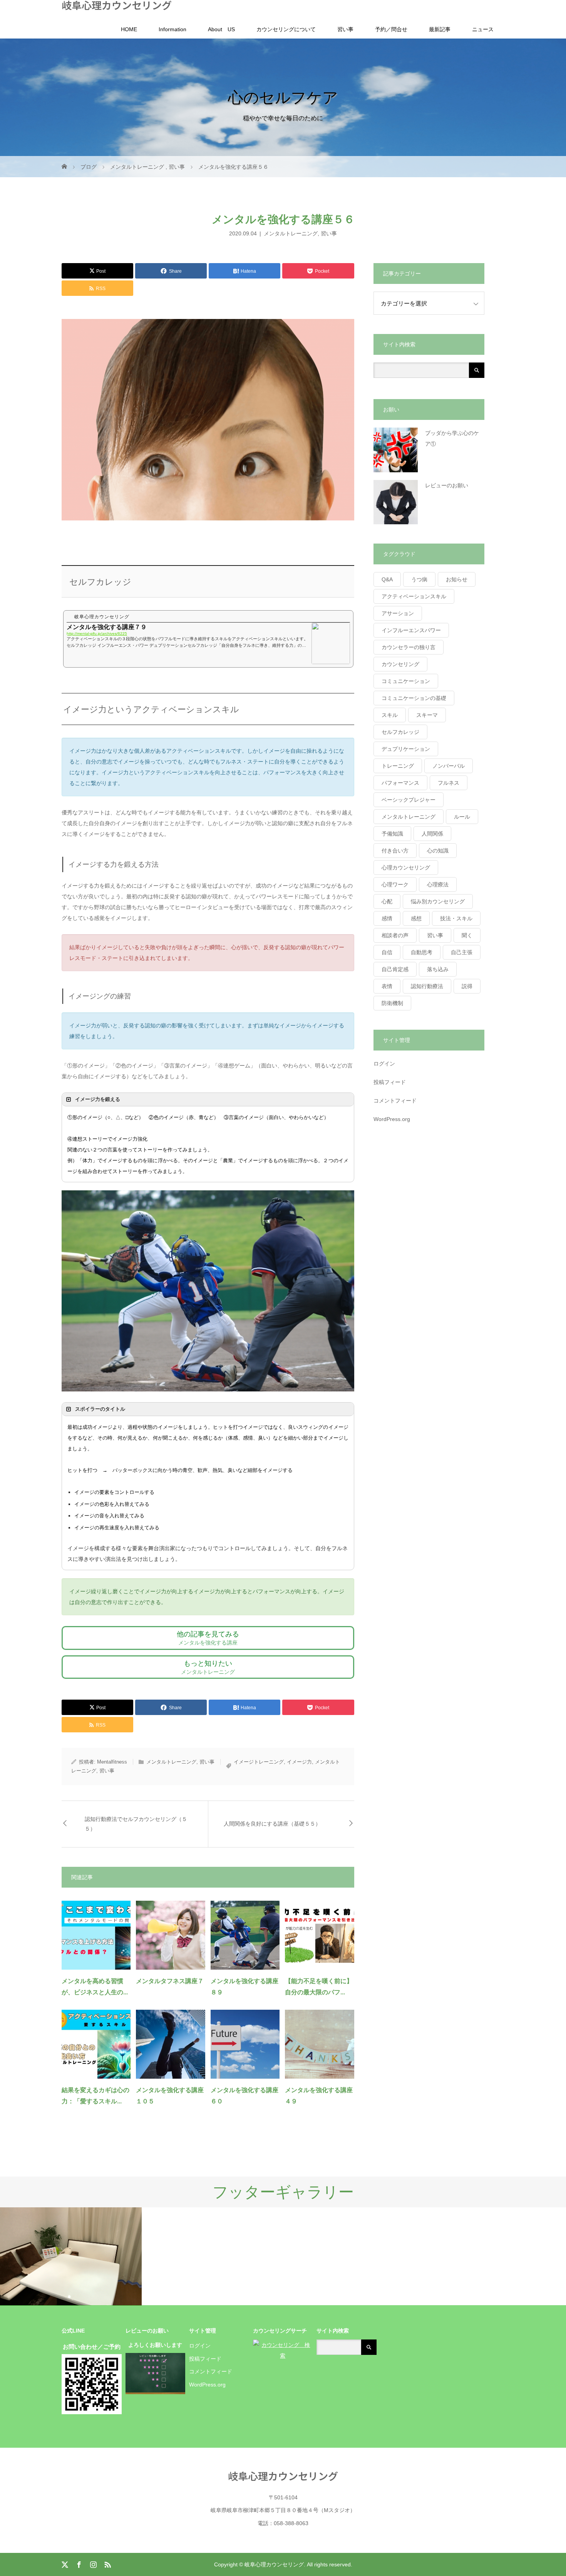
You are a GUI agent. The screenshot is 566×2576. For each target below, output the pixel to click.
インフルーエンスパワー (411, 630)
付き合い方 (395, 851)
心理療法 (438, 884)
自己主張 (462, 952)
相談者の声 (395, 935)
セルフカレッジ (400, 732)
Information (172, 29)
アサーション (398, 613)
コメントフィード (395, 1101)
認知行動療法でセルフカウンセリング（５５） (136, 1824)
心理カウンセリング (406, 868)
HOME (129, 29)
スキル (390, 715)
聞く (467, 935)
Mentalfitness (112, 1762)
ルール (462, 817)
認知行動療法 (427, 986)
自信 (387, 952)
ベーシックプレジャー (409, 800)
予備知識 (392, 834)
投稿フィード (390, 1082)
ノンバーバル (449, 766)
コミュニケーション (406, 681)
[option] (71, 2256)
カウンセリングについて (286, 29)
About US (221, 29)
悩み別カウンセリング (438, 901)
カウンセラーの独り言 (409, 647)
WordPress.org (392, 1119)
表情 (387, 986)
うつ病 (419, 579)
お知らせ (457, 579)
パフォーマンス (400, 783)
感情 (387, 918)
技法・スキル (456, 918)
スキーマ (427, 715)
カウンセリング (400, 664)
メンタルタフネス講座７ (170, 1981)
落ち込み (438, 969)
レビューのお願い (447, 485)
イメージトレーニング (259, 1762)
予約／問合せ (391, 29)
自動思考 (422, 952)
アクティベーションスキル (414, 596)
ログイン (384, 1064)
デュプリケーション (406, 749)
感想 (416, 918)
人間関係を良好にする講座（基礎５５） (272, 1824)
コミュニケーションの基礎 (414, 698)
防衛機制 (392, 1003)
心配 (387, 901)
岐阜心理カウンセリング (117, 5)
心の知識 (438, 851)
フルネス (449, 783)
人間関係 (432, 834)
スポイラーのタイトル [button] (100, 1409)
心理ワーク (395, 884)
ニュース (483, 29)
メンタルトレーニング (291, 233)
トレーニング (398, 766)
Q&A (387, 579)
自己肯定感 (395, 969)
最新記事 (440, 29)
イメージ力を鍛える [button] (98, 1099)
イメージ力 (299, 1762)
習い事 (345, 29)
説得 (467, 986)
